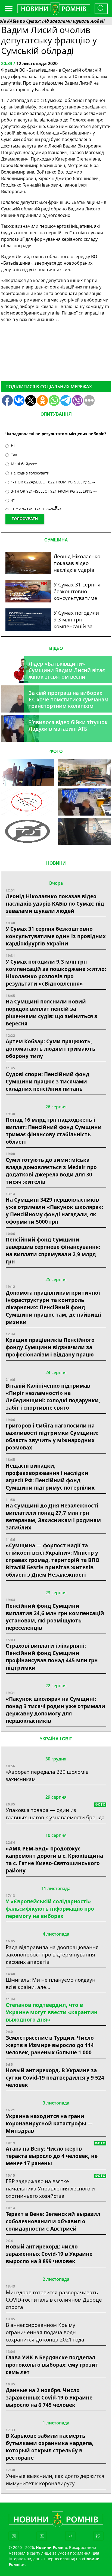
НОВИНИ (56, 863)
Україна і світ (56, 1739)
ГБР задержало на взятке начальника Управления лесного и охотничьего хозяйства (50, 2188)
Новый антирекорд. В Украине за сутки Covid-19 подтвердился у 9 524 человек (55, 2078)
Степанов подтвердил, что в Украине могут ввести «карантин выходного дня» (52, 2012)
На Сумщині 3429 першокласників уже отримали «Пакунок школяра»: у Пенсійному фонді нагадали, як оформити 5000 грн (54, 1211)
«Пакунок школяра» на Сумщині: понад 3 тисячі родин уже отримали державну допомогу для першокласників (55, 1710)
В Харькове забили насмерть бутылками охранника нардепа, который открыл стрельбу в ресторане (50, 2447)
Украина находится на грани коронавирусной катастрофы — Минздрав (49, 2123)
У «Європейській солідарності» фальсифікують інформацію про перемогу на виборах (50, 1909)
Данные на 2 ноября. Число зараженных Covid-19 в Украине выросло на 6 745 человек (49, 2397)
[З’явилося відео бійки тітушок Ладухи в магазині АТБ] (85, 802)
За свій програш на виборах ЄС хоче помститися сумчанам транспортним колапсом (69, 699)
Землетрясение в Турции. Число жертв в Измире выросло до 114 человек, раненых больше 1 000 (50, 2045)
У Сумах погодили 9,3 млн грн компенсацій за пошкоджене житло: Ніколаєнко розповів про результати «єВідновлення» (56, 973)
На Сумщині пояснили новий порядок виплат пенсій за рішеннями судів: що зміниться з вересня (52, 1012)
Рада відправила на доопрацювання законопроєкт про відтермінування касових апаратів (52, 1954)
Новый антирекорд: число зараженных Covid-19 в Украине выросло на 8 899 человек (49, 2254)
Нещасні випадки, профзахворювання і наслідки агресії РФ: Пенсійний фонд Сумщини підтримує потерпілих (50, 1477)
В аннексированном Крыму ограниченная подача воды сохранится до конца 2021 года (45, 2332)
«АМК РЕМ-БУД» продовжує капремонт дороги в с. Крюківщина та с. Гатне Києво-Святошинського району (54, 1859)
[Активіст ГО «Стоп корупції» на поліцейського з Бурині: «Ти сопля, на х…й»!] (27, 831)
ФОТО (56, 751)
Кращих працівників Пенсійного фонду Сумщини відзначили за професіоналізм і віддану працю (50, 1347)
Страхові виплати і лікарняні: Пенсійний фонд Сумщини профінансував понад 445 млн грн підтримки (52, 1657)
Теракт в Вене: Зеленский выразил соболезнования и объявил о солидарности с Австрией (53, 2221)
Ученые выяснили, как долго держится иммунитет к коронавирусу (55, 2479)
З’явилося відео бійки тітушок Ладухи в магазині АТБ (68, 725)
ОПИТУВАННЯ (56, 414)
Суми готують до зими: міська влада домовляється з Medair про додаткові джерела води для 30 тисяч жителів (51, 1171)
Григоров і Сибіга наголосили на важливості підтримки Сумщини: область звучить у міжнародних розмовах (52, 1436)
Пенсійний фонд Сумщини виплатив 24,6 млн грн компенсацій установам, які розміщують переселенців (55, 1617)
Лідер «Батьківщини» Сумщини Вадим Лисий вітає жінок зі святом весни (67, 670)
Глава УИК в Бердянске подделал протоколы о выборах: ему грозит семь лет (52, 2365)
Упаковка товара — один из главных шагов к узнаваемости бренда (55, 1814)
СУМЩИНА (56, 540)
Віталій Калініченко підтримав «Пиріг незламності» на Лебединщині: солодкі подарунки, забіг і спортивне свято (53, 1397)
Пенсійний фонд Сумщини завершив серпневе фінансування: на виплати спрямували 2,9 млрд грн (53, 1250)
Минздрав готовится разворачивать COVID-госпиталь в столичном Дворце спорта (54, 2300)
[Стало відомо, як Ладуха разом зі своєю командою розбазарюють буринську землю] (27, 773)
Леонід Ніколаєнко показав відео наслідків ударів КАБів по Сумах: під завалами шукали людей (55, 904)
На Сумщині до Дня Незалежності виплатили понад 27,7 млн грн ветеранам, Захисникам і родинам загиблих (53, 1516)
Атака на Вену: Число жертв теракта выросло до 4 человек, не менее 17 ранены (52, 2156)
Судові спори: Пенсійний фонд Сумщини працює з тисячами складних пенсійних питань (48, 1081)
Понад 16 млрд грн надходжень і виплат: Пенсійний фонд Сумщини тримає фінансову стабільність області (54, 1131)
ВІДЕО (56, 648)
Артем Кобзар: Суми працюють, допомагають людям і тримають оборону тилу (51, 1049)
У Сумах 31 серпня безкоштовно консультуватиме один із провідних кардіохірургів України (56, 936)
